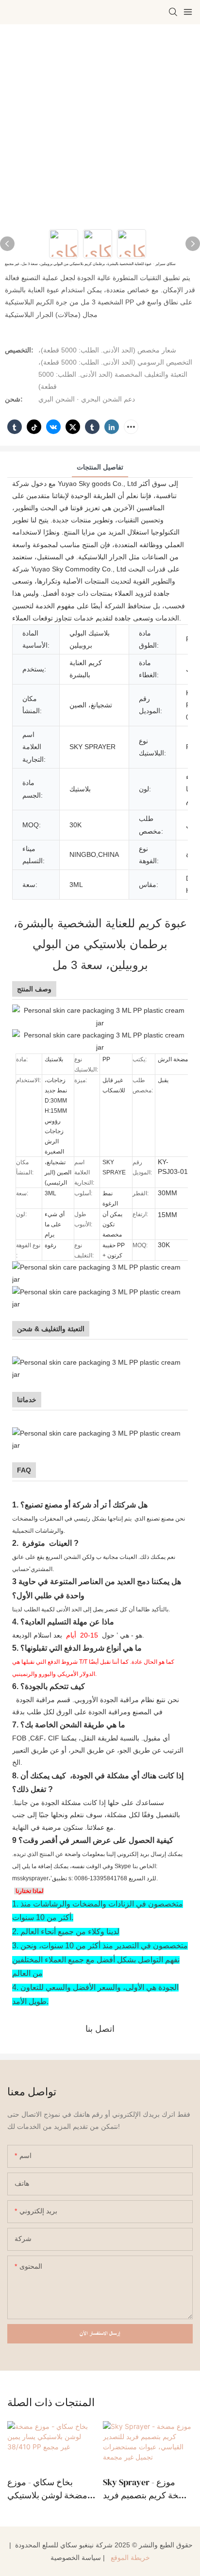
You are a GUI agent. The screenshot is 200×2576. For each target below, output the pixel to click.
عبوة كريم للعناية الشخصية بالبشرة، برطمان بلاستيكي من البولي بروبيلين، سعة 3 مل (100, 944)
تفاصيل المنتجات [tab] (100, 467)
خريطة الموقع (129, 2558)
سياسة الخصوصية (76, 2558)
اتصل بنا (100, 2029)
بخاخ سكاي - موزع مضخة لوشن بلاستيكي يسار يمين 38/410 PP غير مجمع (51, 2489)
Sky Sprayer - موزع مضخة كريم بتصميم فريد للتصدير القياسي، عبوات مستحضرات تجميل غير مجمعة (147, 2489)
